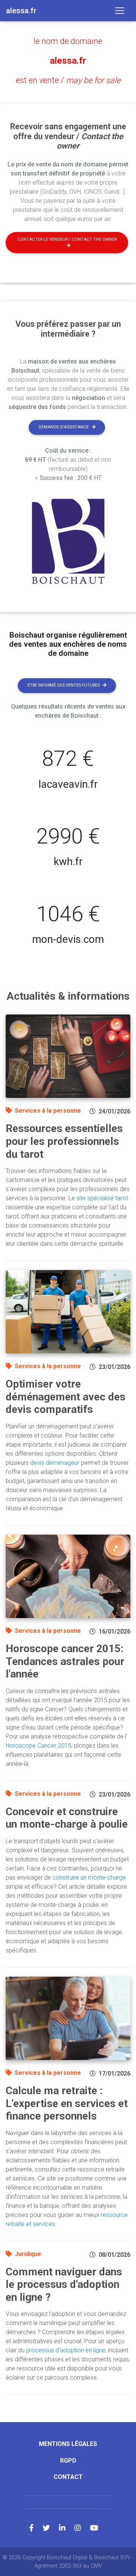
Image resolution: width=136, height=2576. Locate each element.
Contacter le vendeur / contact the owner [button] (67, 239)
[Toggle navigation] (120, 11)
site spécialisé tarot (102, 1198)
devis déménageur (55, 1463)
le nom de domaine (68, 41)
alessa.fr (68, 61)
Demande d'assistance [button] (64, 427)
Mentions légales (68, 2444)
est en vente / (68, 80)
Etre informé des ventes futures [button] (64, 685)
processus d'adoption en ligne (66, 2350)
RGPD (68, 2461)
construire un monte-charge (89, 1878)
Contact (68, 2477)
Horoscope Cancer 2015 (39, 1746)
